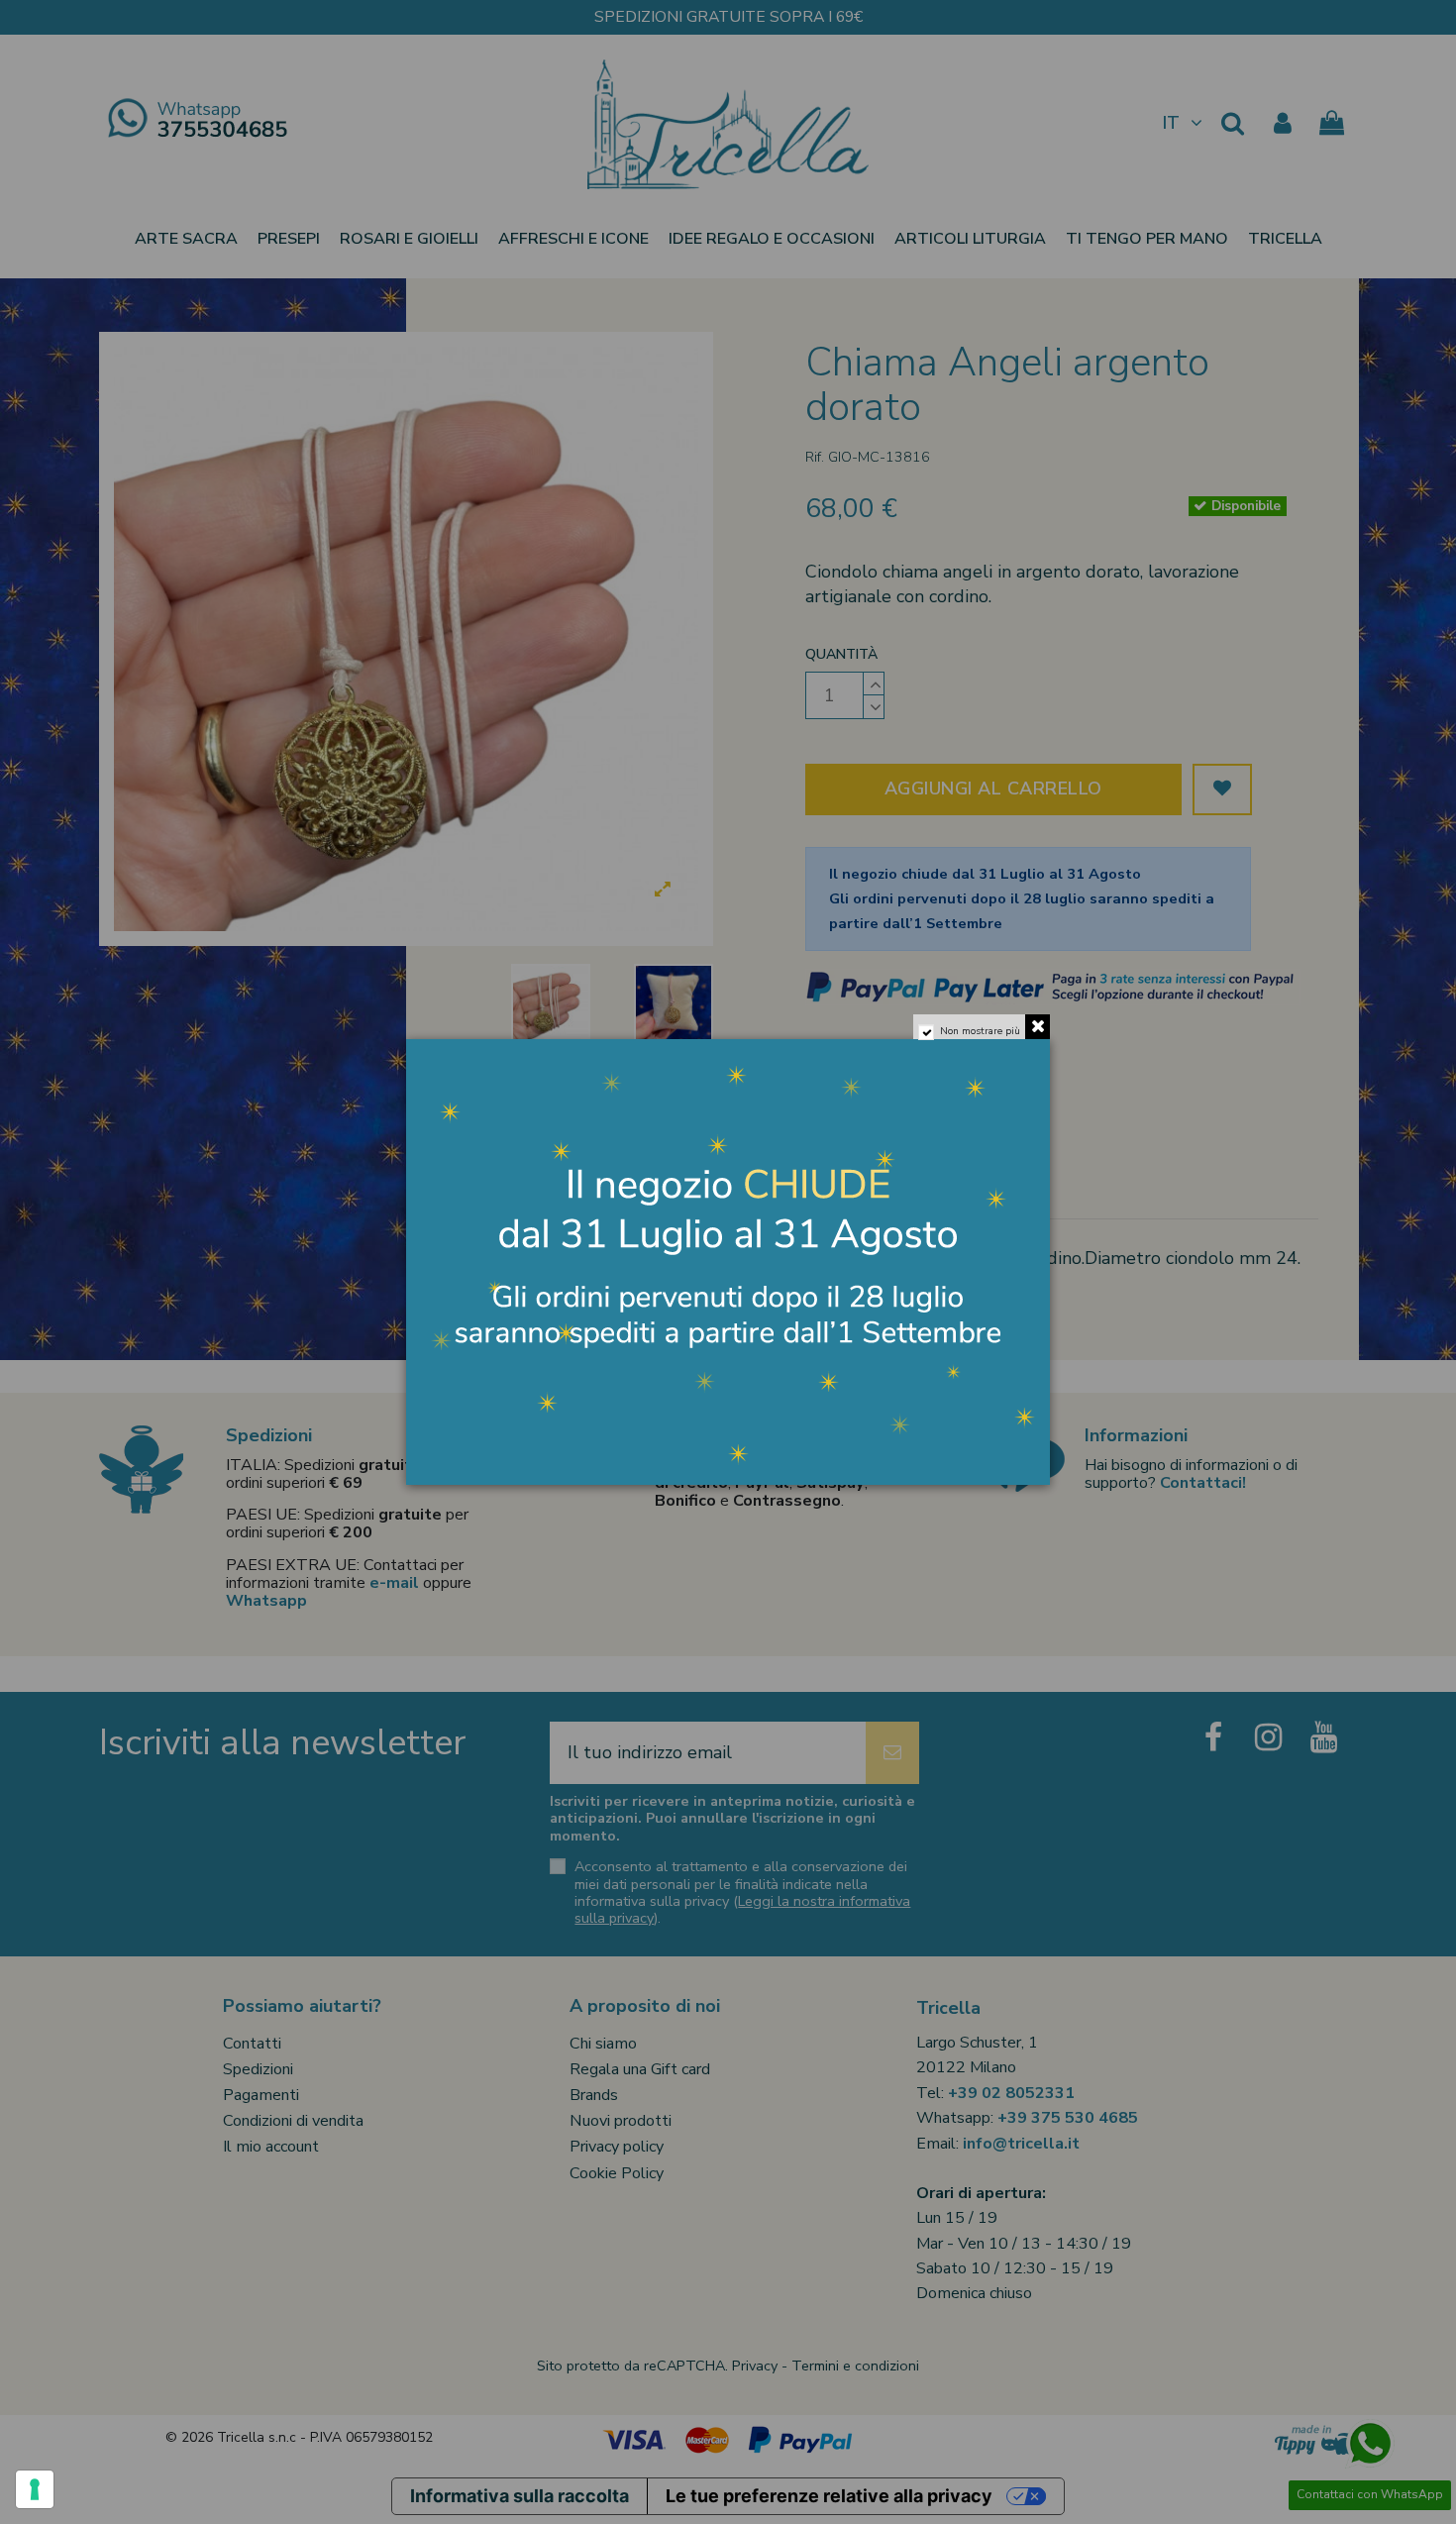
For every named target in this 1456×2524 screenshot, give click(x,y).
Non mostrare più (980, 1031)
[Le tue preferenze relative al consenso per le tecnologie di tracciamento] (35, 2489)
